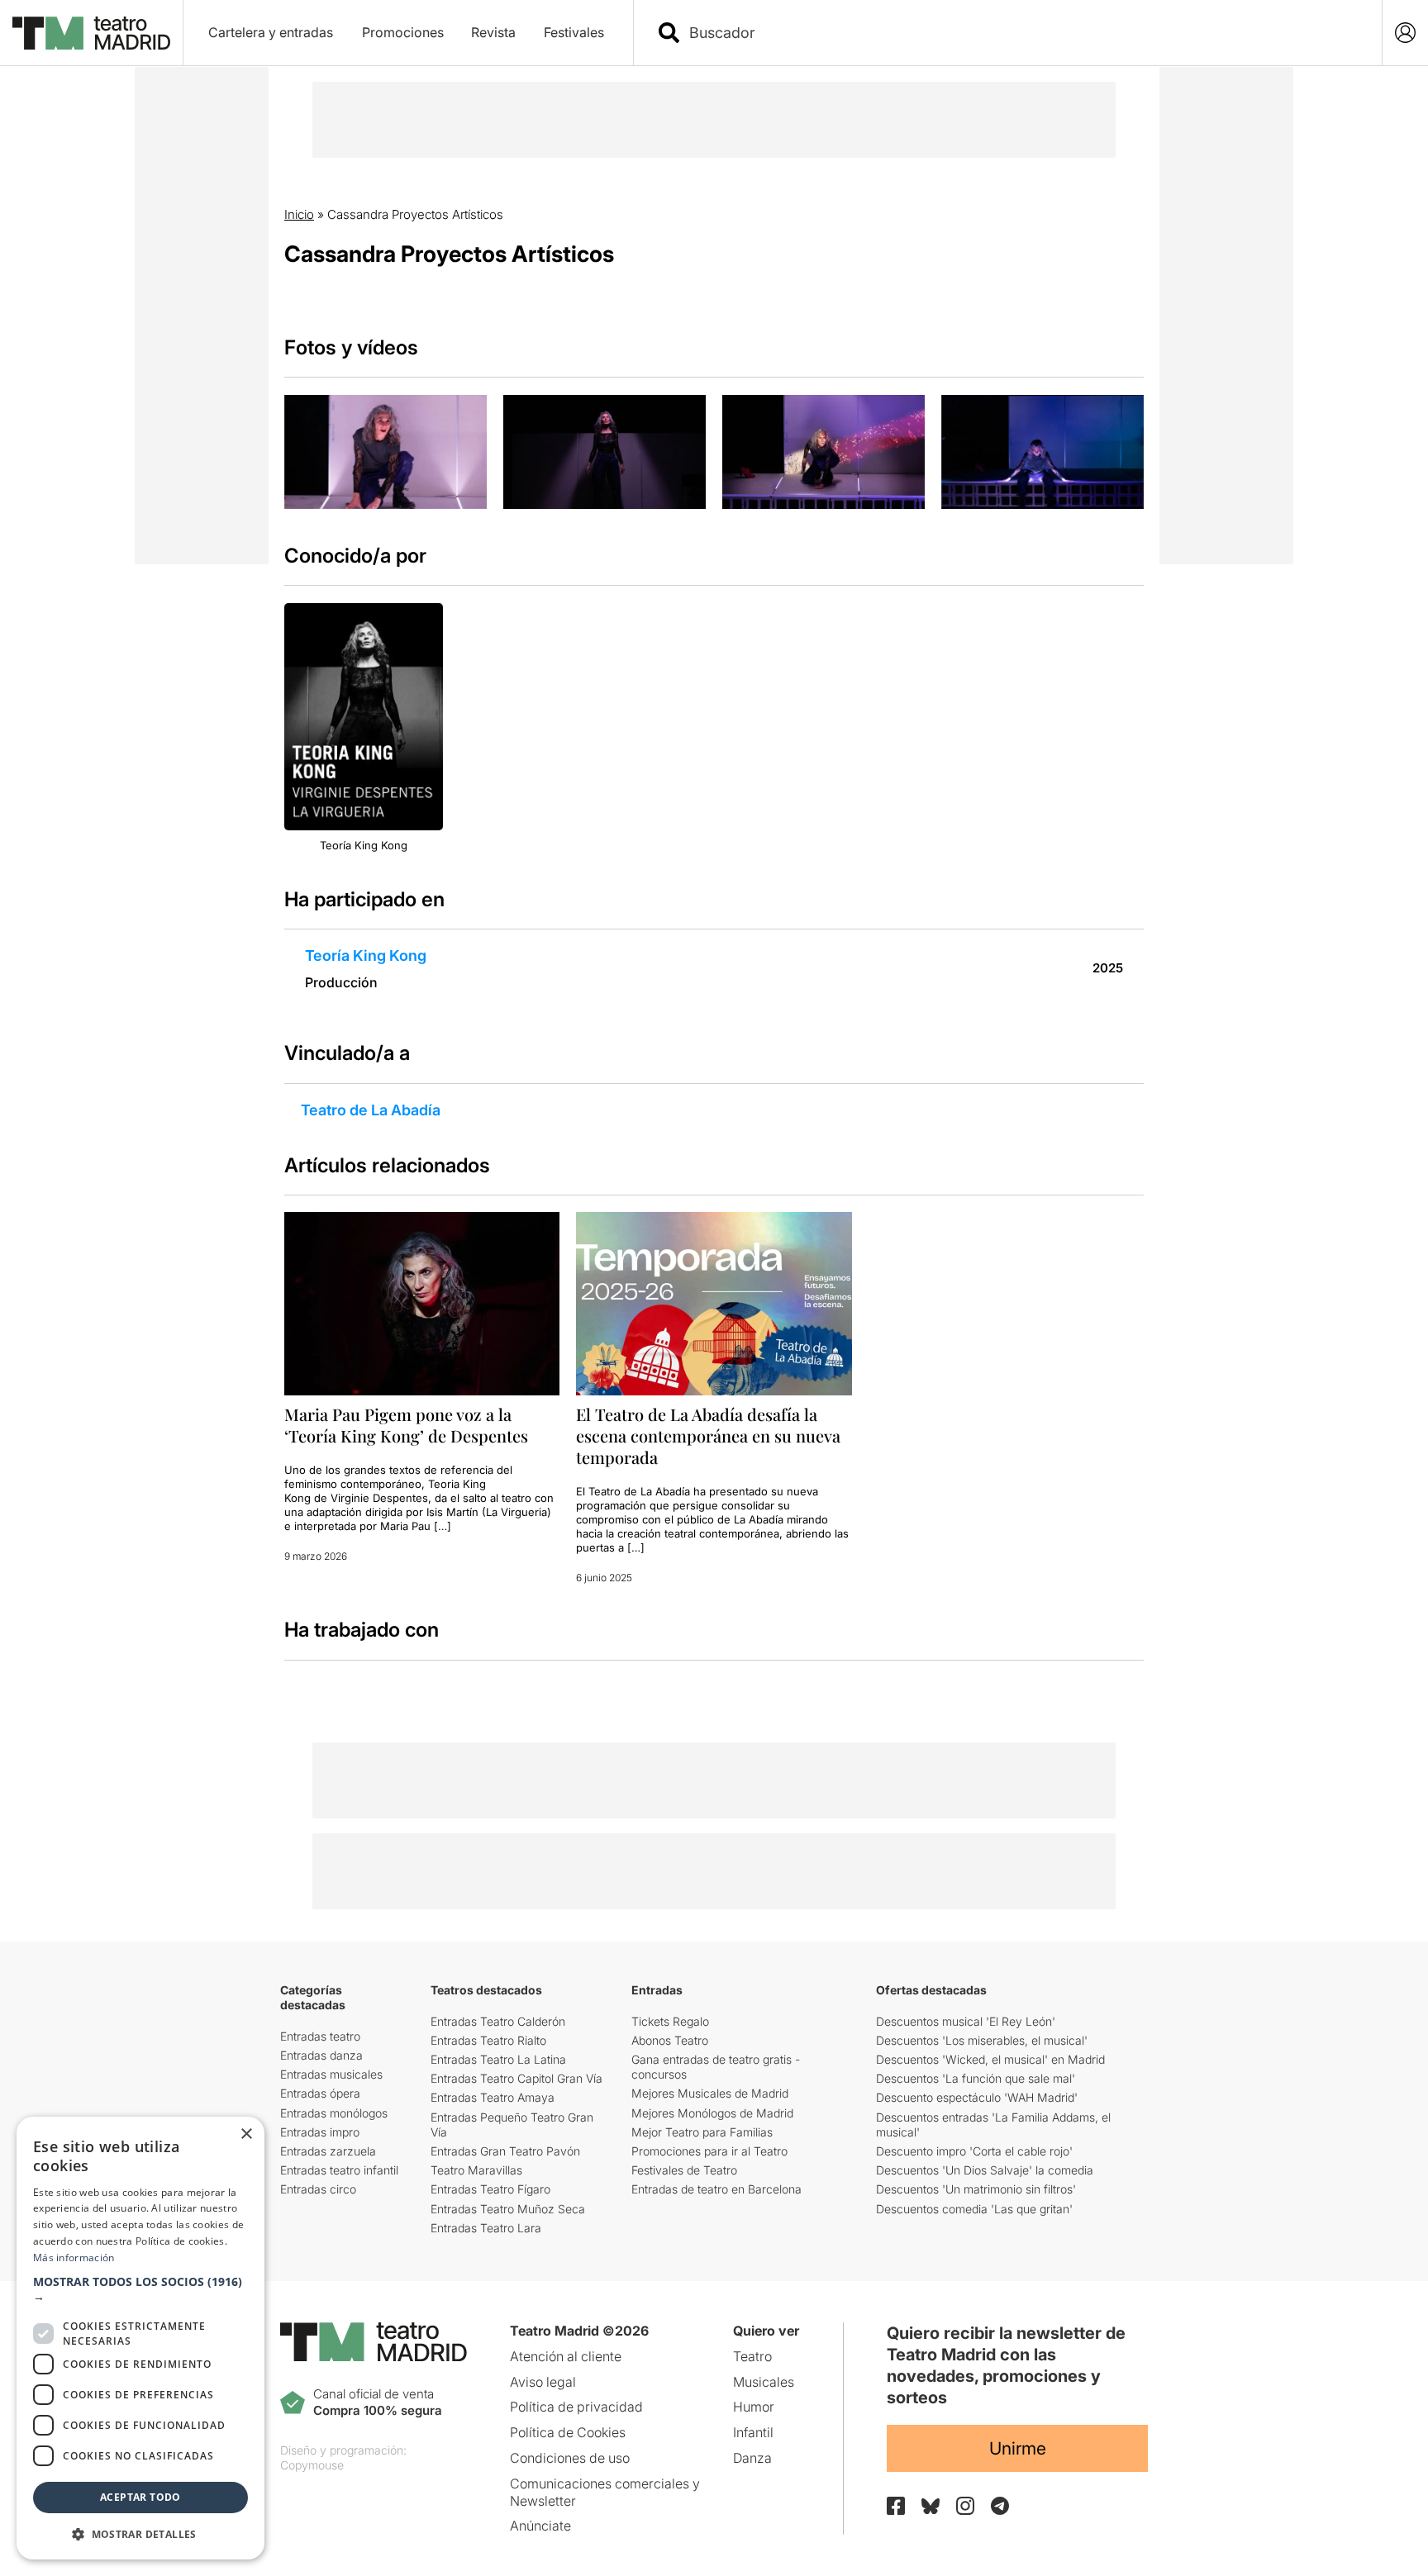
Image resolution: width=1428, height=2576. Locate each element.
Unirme (1018, 2448)
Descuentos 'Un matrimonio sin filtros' (976, 2189)
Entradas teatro (320, 2036)
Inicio (299, 214)
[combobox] (1022, 33)
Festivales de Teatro (684, 2170)
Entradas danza (321, 2055)
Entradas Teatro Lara (486, 2228)
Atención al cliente (566, 2356)
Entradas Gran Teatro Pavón (505, 2151)
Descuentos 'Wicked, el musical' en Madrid (990, 2059)
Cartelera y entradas (271, 32)
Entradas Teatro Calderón (498, 2021)
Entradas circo (318, 2189)
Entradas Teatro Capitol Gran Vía (516, 2078)
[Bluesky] (931, 2506)
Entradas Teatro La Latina (498, 2059)
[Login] (1405, 33)
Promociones (403, 32)
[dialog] (140, 2338)
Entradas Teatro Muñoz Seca (508, 2209)
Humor (754, 2407)
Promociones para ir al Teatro (709, 2151)
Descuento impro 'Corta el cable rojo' (974, 2151)
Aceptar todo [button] (140, 2497)
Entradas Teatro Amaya (493, 2097)
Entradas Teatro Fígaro (490, 2189)
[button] (140, 2289)
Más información (74, 2258)
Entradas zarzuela (328, 2151)
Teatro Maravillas (476, 2170)
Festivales (574, 32)
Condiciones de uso (570, 2458)
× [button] (246, 2134)
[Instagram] (965, 2506)
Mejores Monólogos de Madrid (712, 2113)
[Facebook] (896, 2506)
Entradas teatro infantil (339, 2170)
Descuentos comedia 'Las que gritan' (974, 2209)
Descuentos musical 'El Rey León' (966, 2021)
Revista (493, 32)
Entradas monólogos (334, 2113)
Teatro (752, 2356)
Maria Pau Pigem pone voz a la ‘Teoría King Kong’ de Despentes (406, 1425)
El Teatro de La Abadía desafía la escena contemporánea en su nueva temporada (708, 1435)
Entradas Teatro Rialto (488, 2040)
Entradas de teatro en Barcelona (716, 2189)
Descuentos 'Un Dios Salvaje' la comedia (985, 2170)
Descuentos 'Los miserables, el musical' (982, 2040)
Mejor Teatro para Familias (702, 2132)
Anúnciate (540, 2526)
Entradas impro (320, 2132)
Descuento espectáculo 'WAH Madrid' (977, 2097)
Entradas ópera (320, 2093)
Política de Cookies (568, 2432)
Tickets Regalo (670, 2021)
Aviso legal (543, 2382)
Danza (752, 2458)
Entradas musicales (331, 2074)
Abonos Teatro (670, 2040)
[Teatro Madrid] (91, 33)
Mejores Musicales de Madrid (710, 2093)
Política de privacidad (576, 2407)
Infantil (753, 2432)
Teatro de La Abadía (371, 1110)
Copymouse (312, 2465)
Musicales (764, 2382)
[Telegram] (1000, 2506)
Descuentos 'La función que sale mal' (976, 2078)
